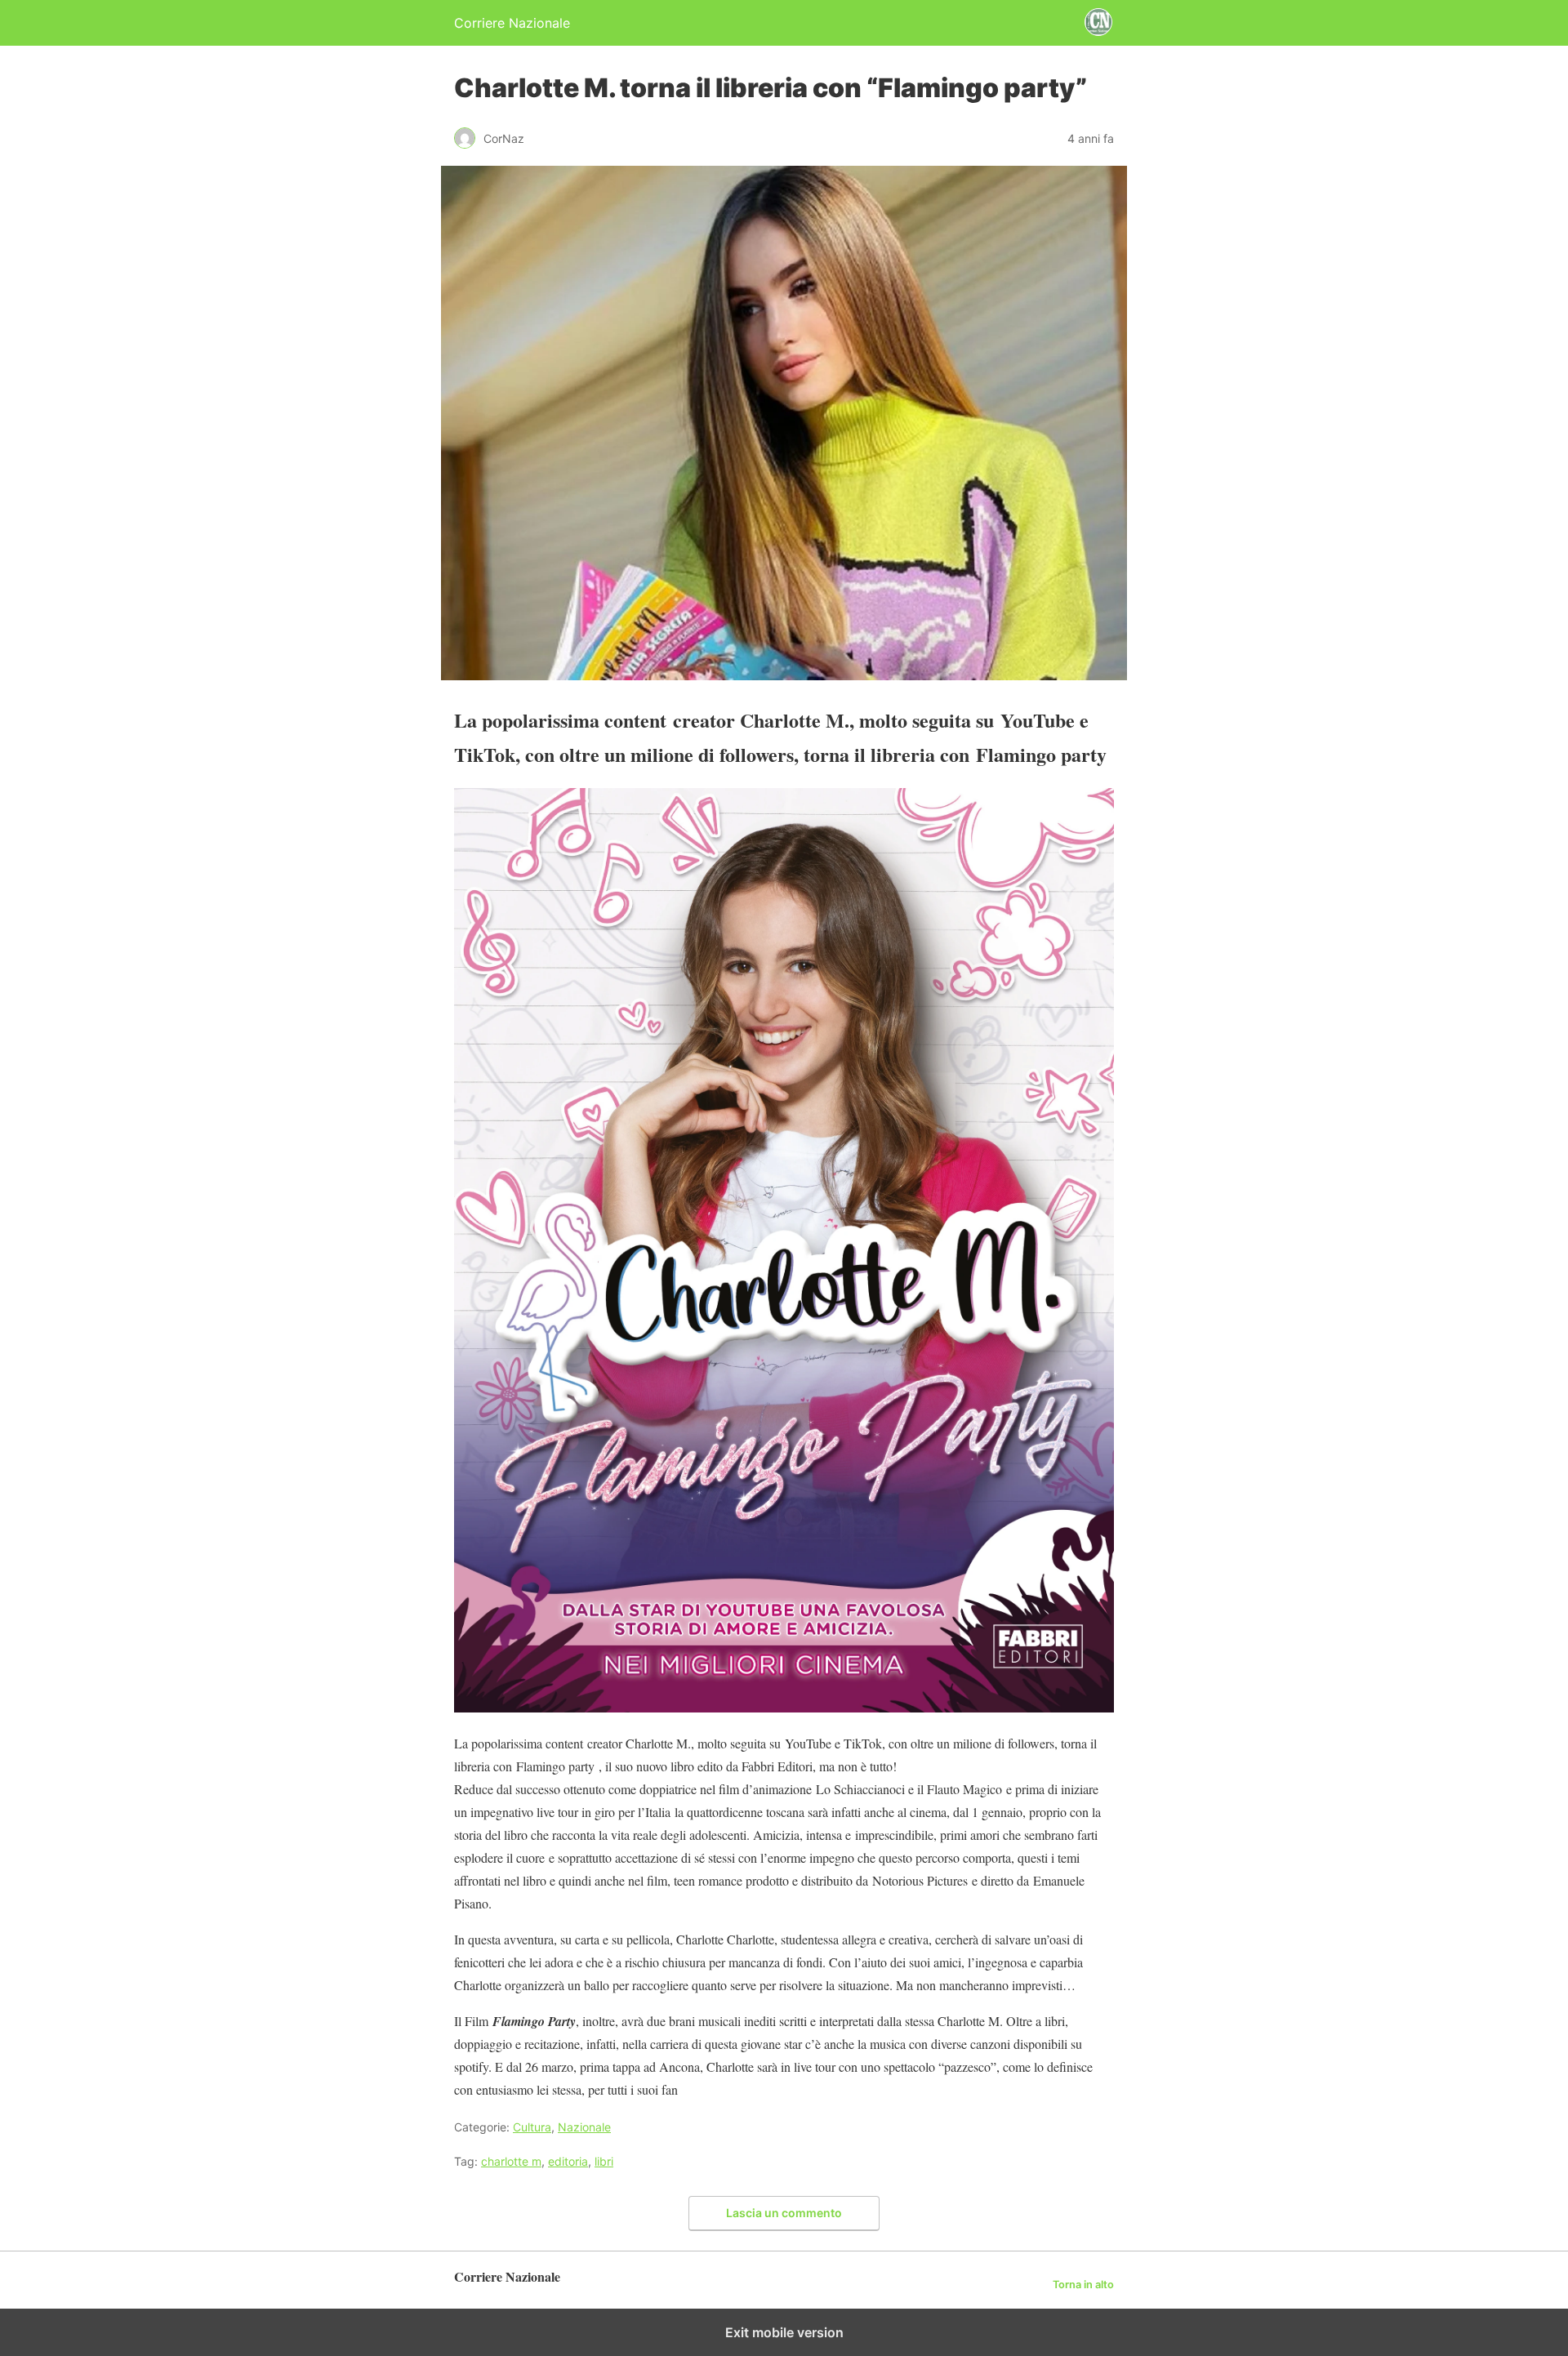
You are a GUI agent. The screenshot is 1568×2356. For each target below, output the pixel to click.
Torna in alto (1083, 2285)
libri (604, 2161)
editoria (568, 2161)
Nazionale (584, 2127)
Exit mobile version (784, 2332)
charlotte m (511, 2161)
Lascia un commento (784, 2213)
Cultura (532, 2127)
